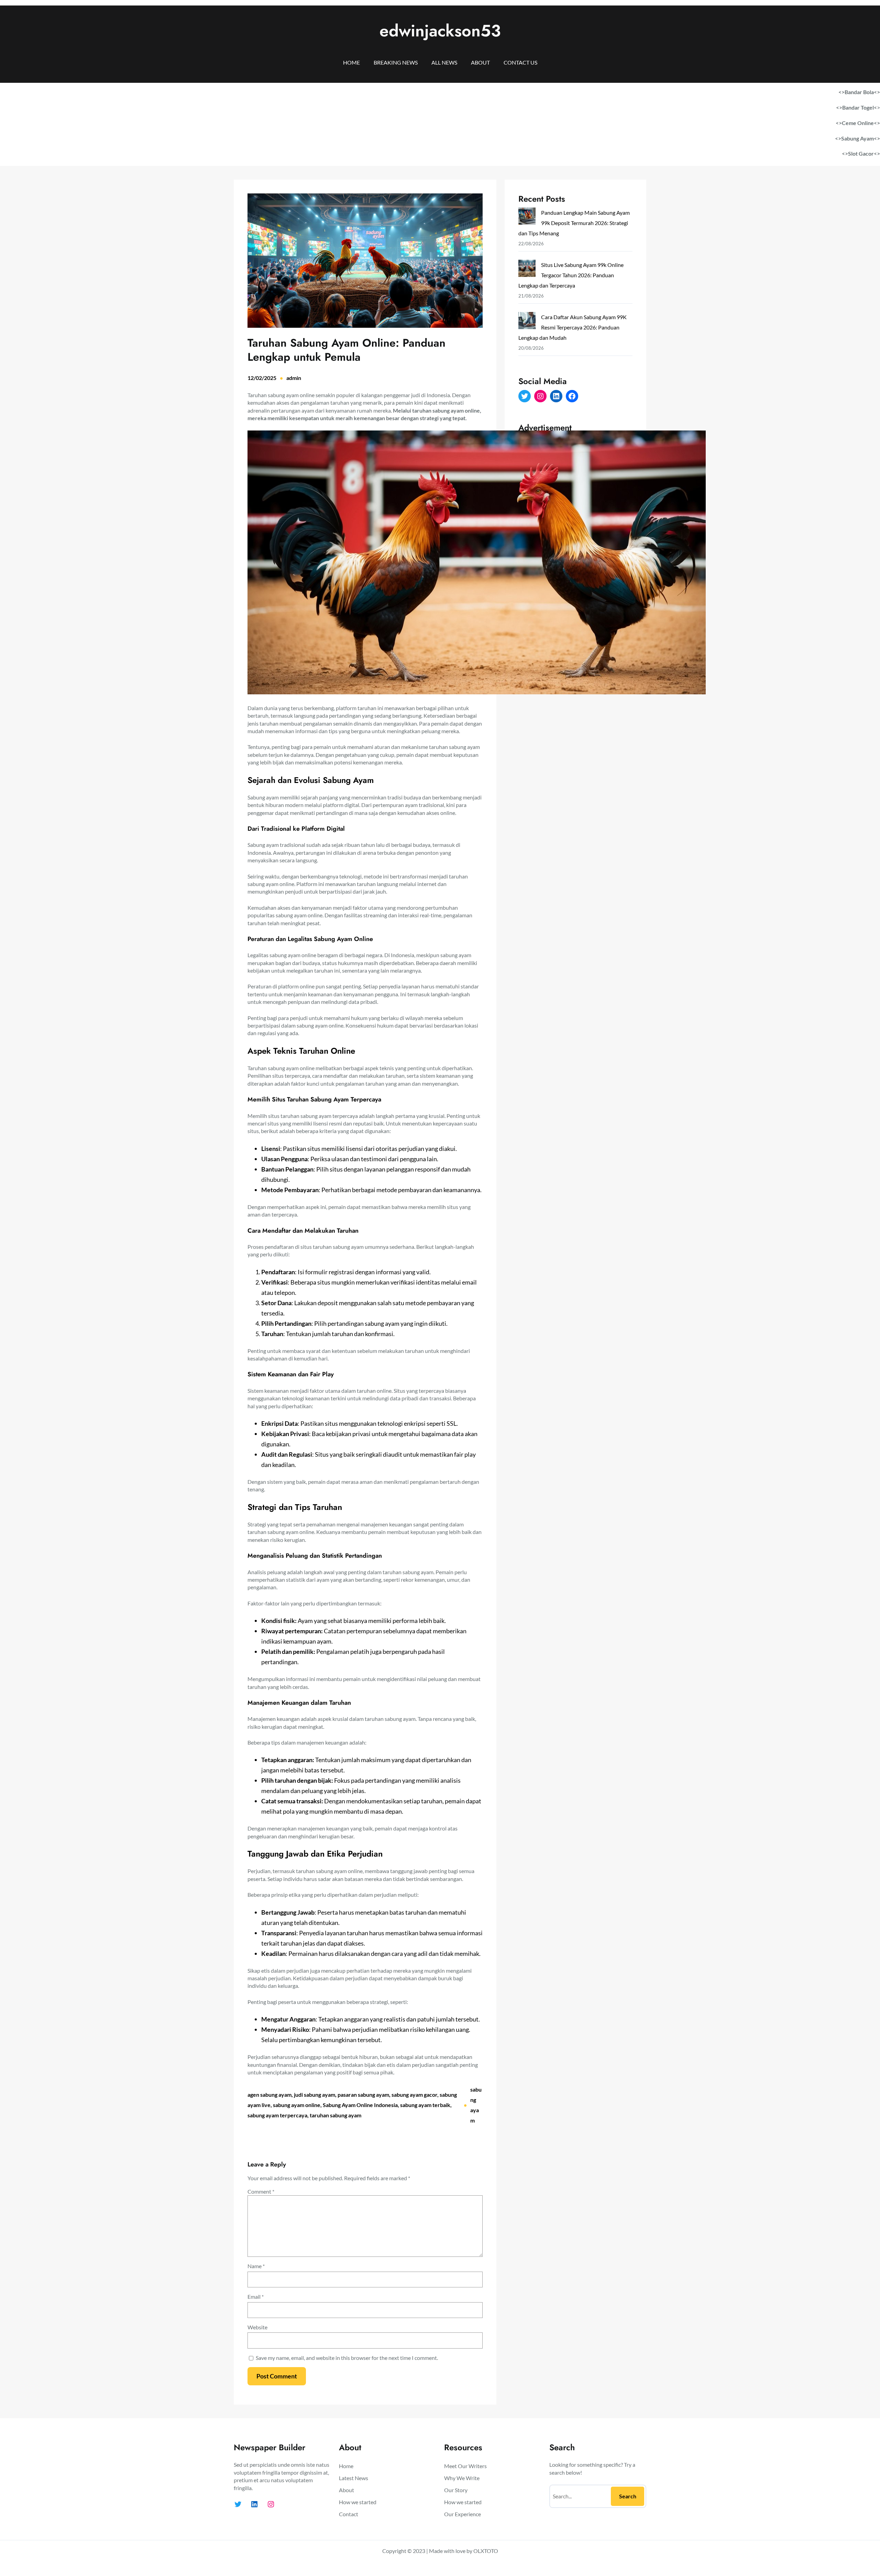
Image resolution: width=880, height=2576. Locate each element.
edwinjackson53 (440, 31)
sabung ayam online (297, 2105)
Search (628, 2496)
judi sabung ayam (315, 2095)
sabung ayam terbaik (425, 2105)
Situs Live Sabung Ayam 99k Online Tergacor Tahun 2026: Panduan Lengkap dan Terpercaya (571, 275)
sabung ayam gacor (414, 2095)
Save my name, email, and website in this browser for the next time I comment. (347, 2358)
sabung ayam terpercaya (277, 2115)
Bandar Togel (858, 107)
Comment (261, 2191)
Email (256, 2297)
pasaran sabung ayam (363, 2095)
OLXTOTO (486, 2551)
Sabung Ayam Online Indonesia (360, 2105)
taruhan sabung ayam (335, 2115)
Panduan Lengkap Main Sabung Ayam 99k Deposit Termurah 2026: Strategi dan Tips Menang (574, 223)
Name (256, 2266)
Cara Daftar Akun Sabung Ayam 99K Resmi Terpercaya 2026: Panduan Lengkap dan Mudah (573, 327)
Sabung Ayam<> (861, 138)
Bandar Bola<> (862, 92)
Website (257, 2327)
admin (294, 378)
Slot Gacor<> (864, 153)
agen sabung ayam (269, 2095)
